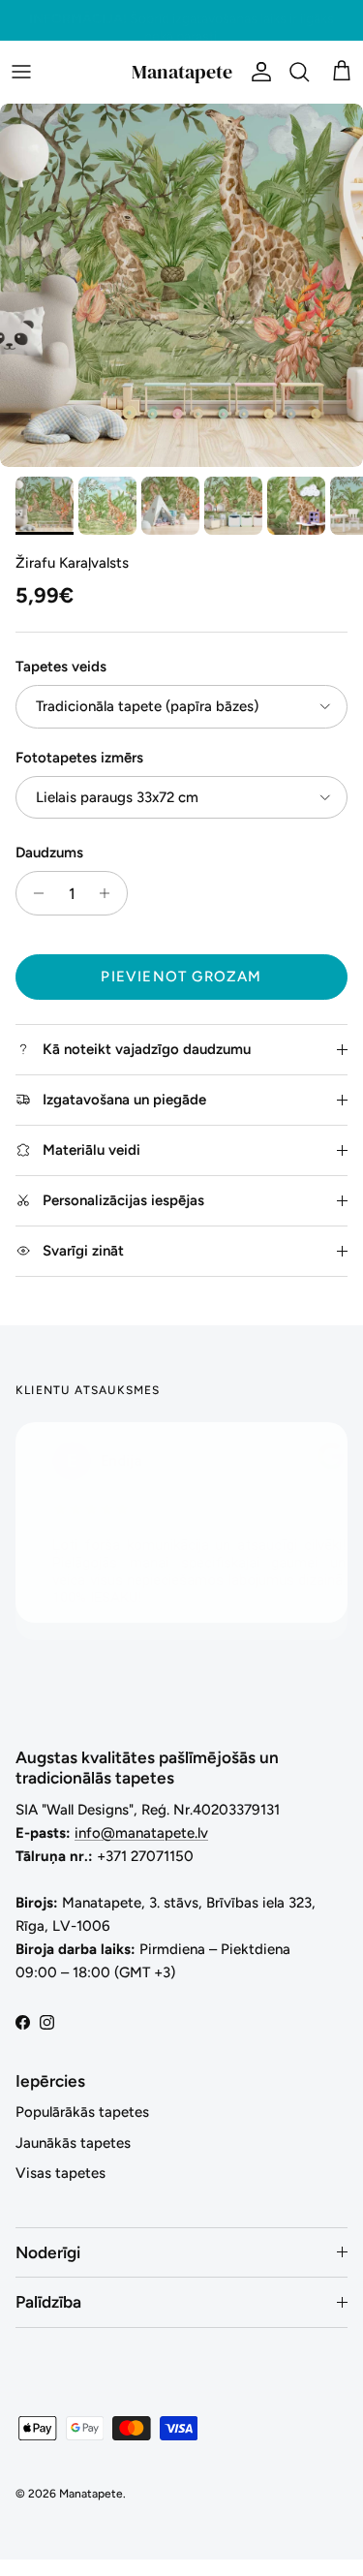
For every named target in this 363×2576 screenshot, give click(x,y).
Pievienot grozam (181, 977)
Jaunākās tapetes (73, 2143)
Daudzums (49, 853)
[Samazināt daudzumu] (33, 893)
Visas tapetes (60, 2173)
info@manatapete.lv (141, 1833)
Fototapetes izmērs (79, 758)
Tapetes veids (61, 667)
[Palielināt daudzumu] (110, 893)
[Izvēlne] (21, 72)
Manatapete (91, 2494)
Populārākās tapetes (82, 2112)
